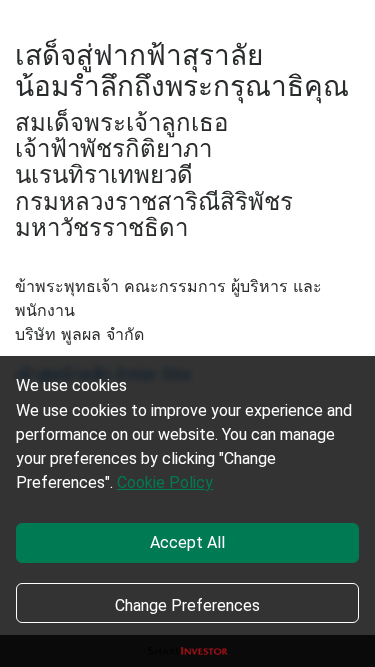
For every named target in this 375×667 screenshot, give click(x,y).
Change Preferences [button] (187, 605)
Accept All (187, 542)
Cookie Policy (165, 482)
